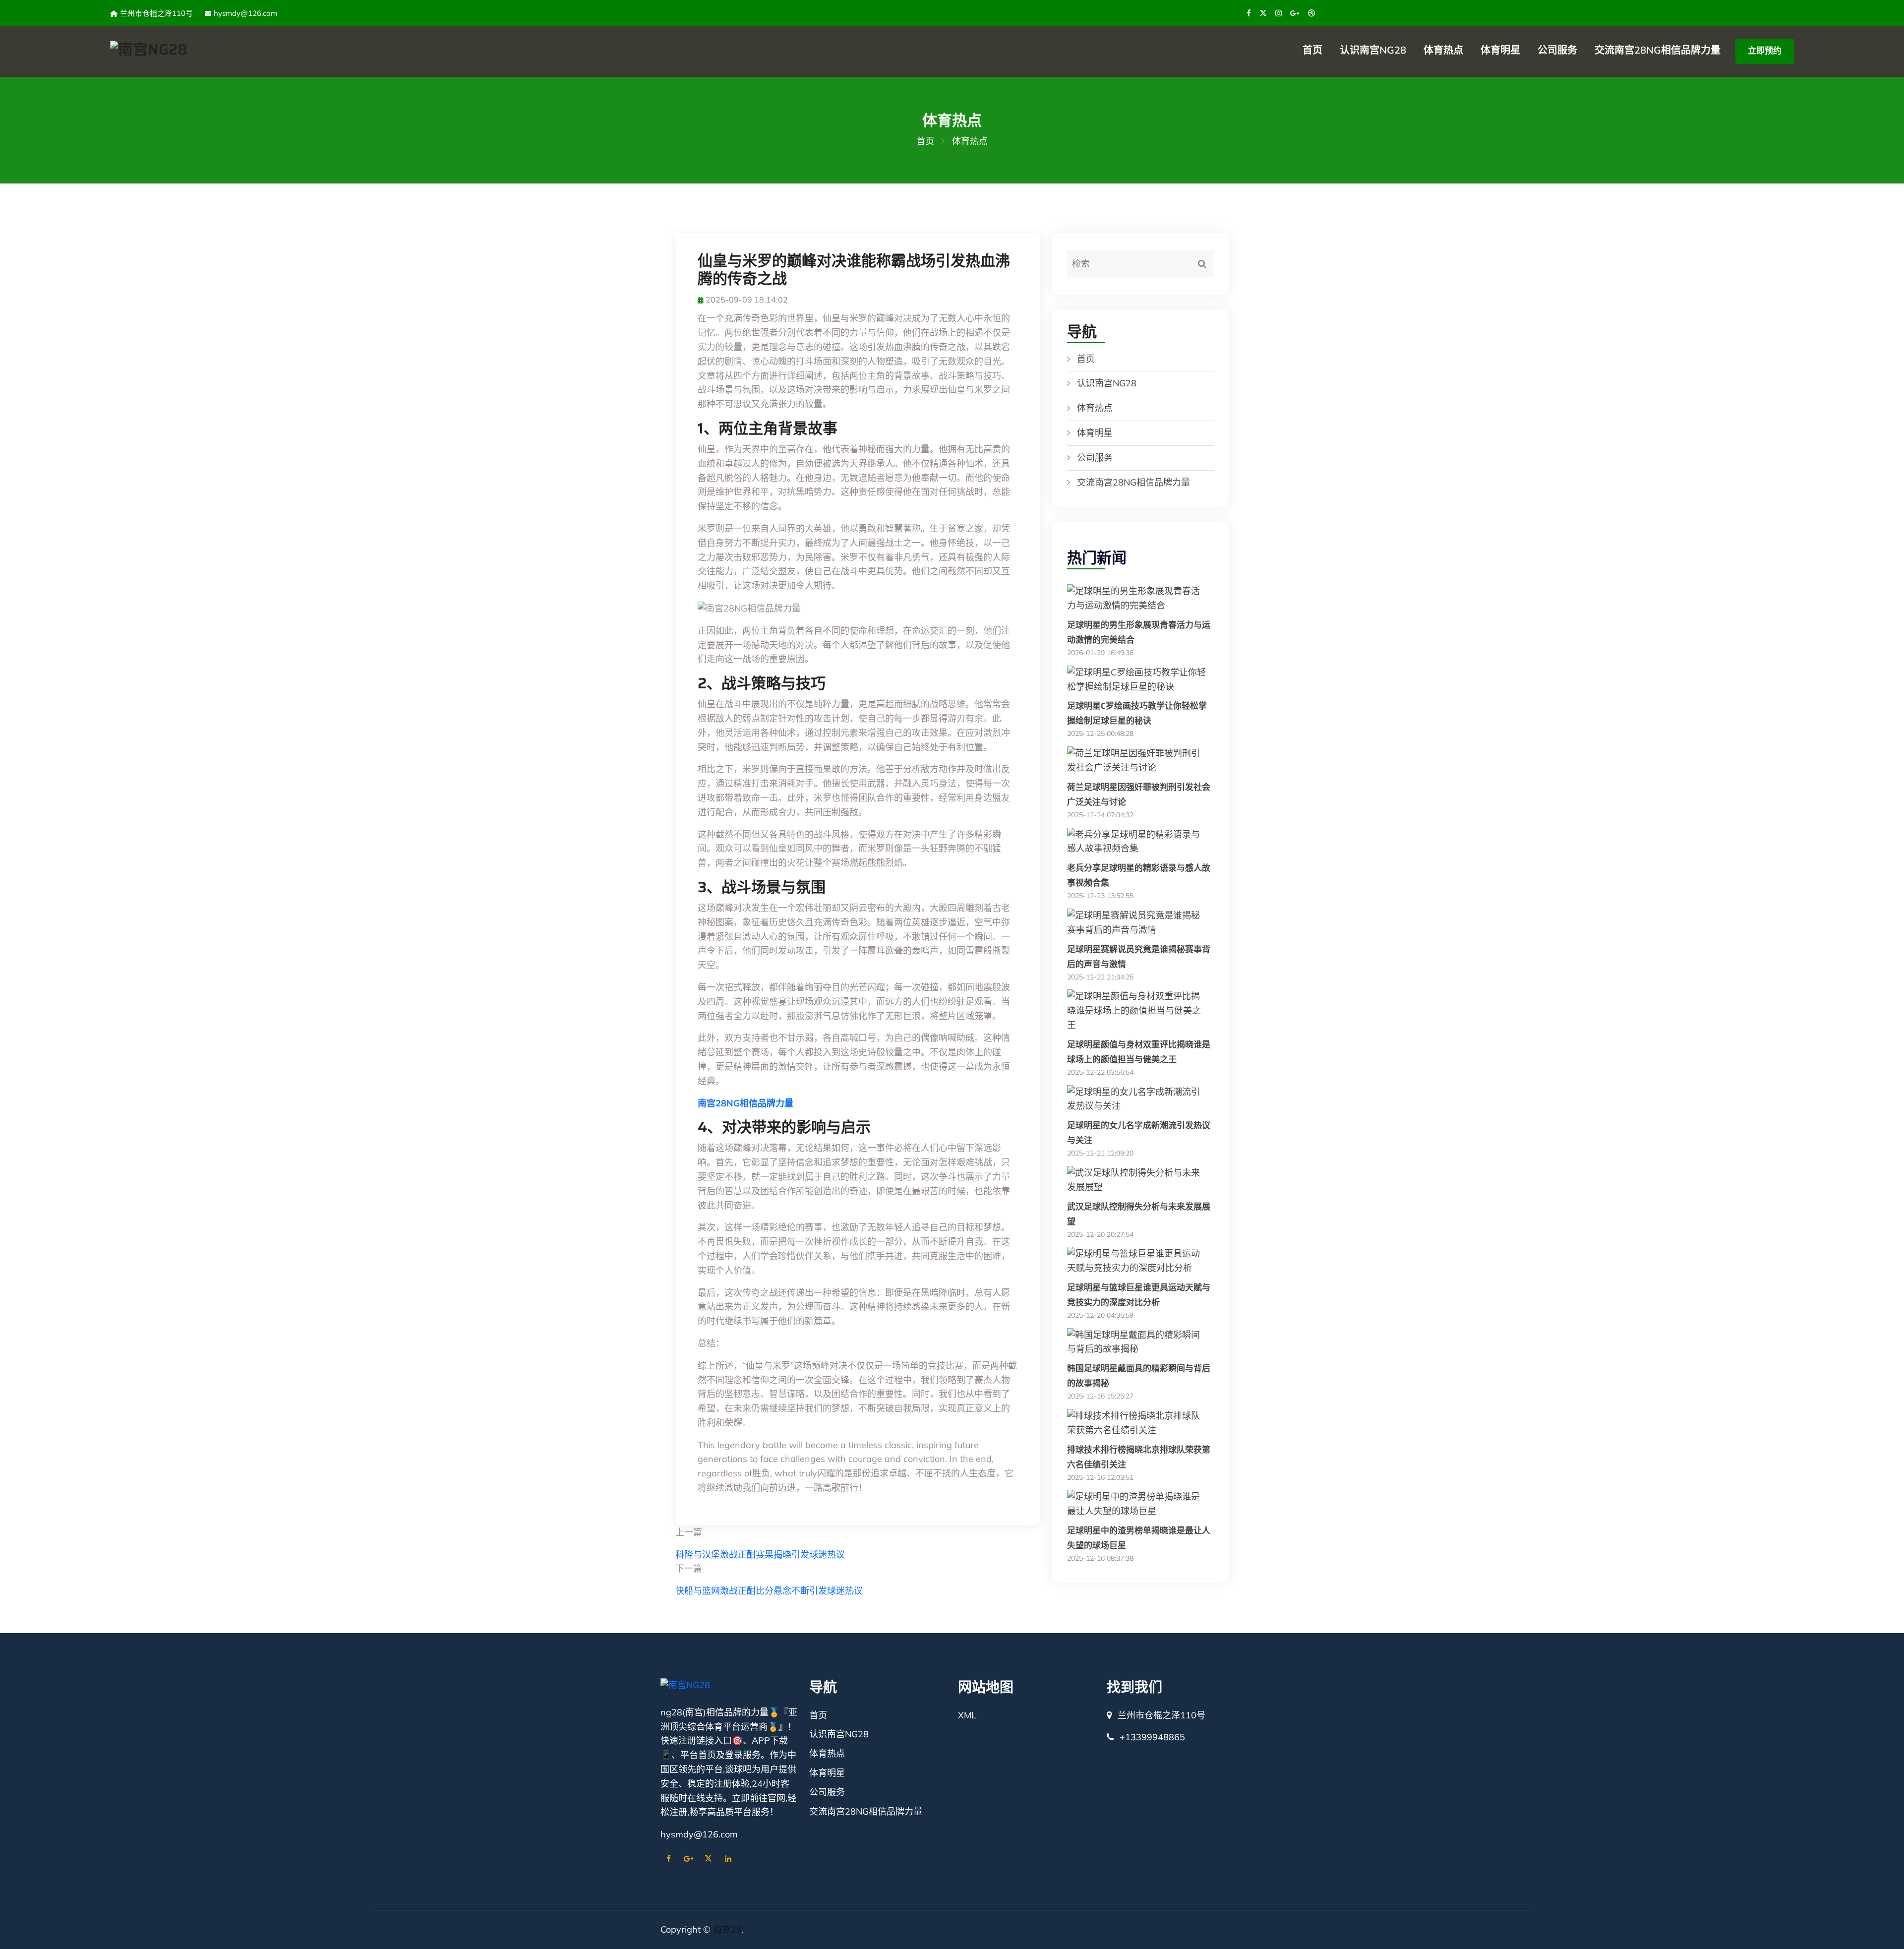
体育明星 (1500, 50)
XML (967, 1715)
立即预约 (1765, 50)
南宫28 (727, 1929)
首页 (1312, 50)
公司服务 (1557, 50)
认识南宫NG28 (1373, 50)
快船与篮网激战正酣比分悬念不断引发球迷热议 (769, 1591)
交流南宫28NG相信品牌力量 (1658, 50)
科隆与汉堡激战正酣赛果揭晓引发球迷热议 (760, 1554)
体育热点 (1443, 50)
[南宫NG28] (245, 49)
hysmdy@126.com (245, 13)
